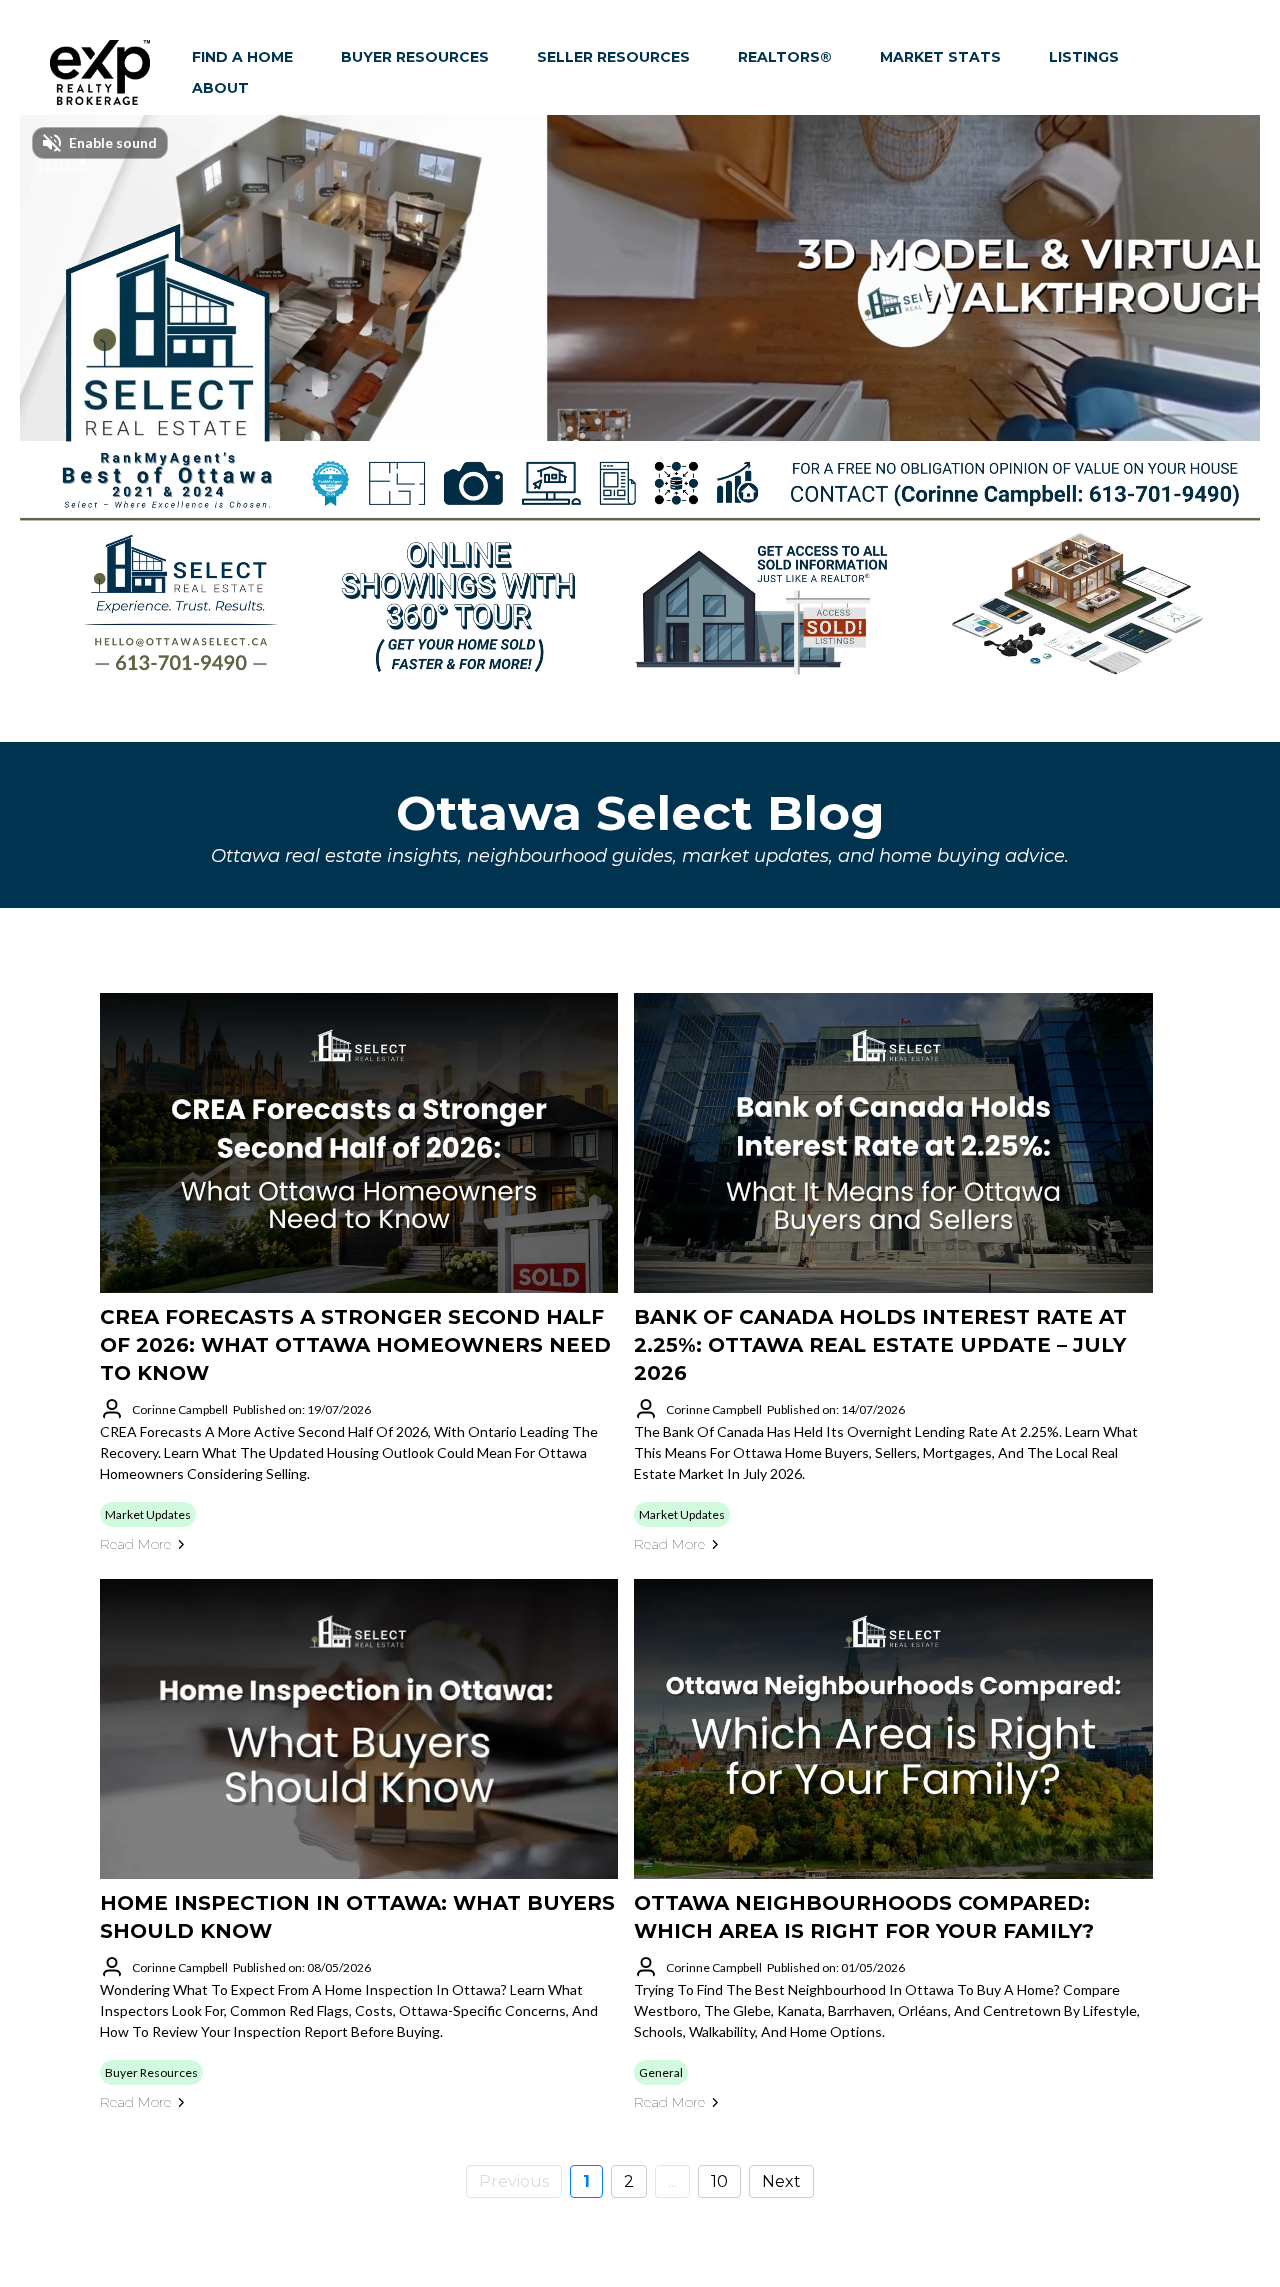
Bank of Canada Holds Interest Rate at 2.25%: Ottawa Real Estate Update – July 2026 (880, 1345)
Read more (135, 1544)
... (672, 2181)
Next (781, 2181)
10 (719, 2181)
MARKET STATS (940, 57)
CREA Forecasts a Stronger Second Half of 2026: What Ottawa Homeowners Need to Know (355, 1345)
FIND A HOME (242, 57)
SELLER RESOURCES (613, 57)
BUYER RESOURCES (415, 57)
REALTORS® (785, 57)
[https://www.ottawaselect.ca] (100, 72)
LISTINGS (1084, 57)
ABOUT (220, 88)
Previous (514, 2181)
